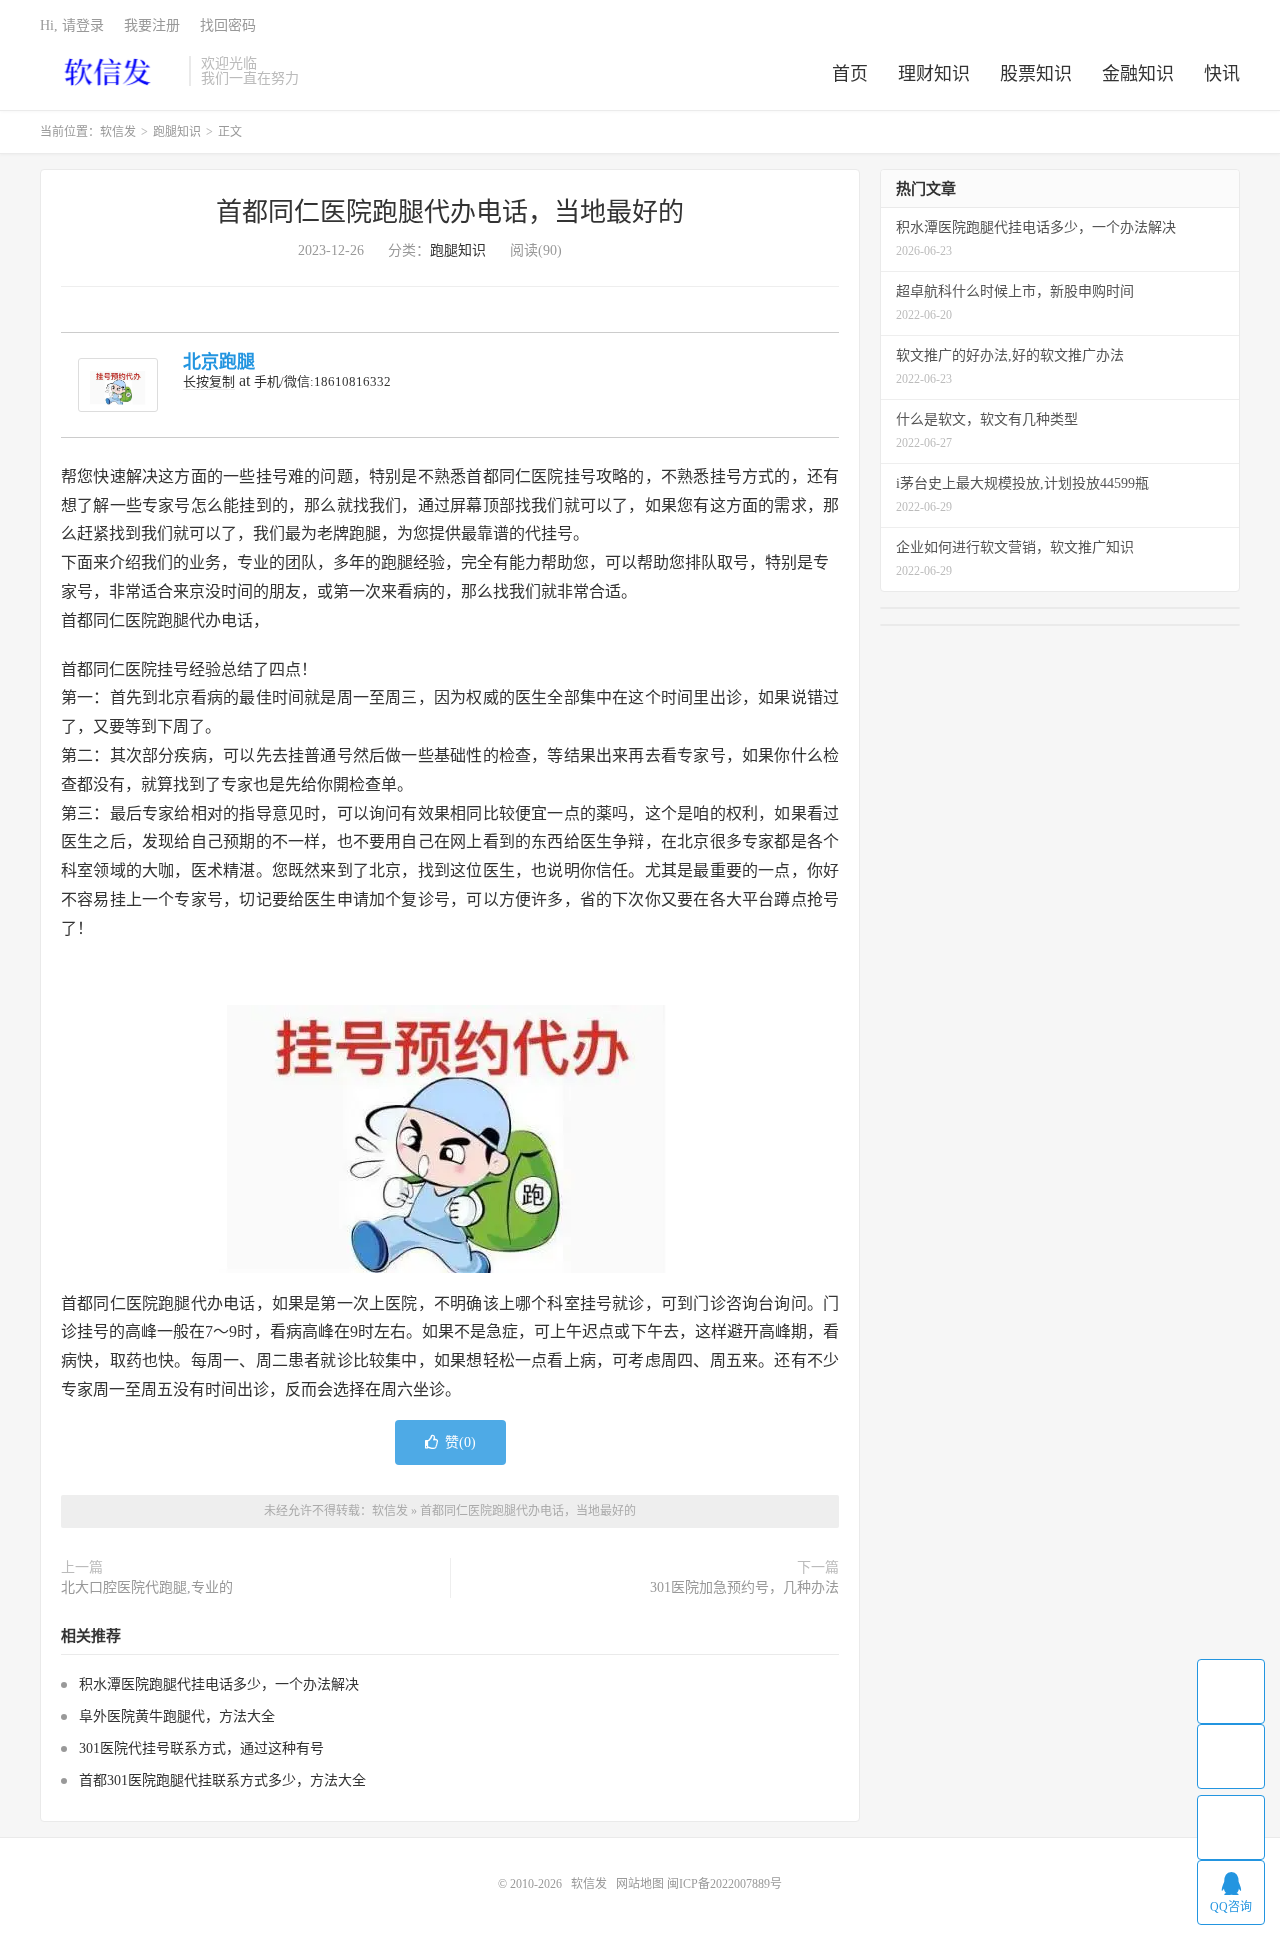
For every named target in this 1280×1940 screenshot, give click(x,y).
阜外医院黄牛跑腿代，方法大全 (177, 1716)
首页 (850, 74)
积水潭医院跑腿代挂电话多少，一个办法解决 (219, 1684)
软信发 (109, 71)
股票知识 (1036, 74)
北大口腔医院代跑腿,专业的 (147, 1587)
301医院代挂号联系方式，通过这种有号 (201, 1748)
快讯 (1222, 74)
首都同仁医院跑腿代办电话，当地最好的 (450, 212)
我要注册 (152, 25)
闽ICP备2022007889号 (724, 1884)
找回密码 (228, 25)
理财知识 (934, 74)
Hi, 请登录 (72, 25)
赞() (460, 1442)
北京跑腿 (219, 362)
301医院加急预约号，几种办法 (744, 1587)
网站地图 (640, 1884)
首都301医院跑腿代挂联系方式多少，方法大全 (222, 1780)
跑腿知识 (177, 132)
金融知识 (1138, 74)
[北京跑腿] (118, 385)
